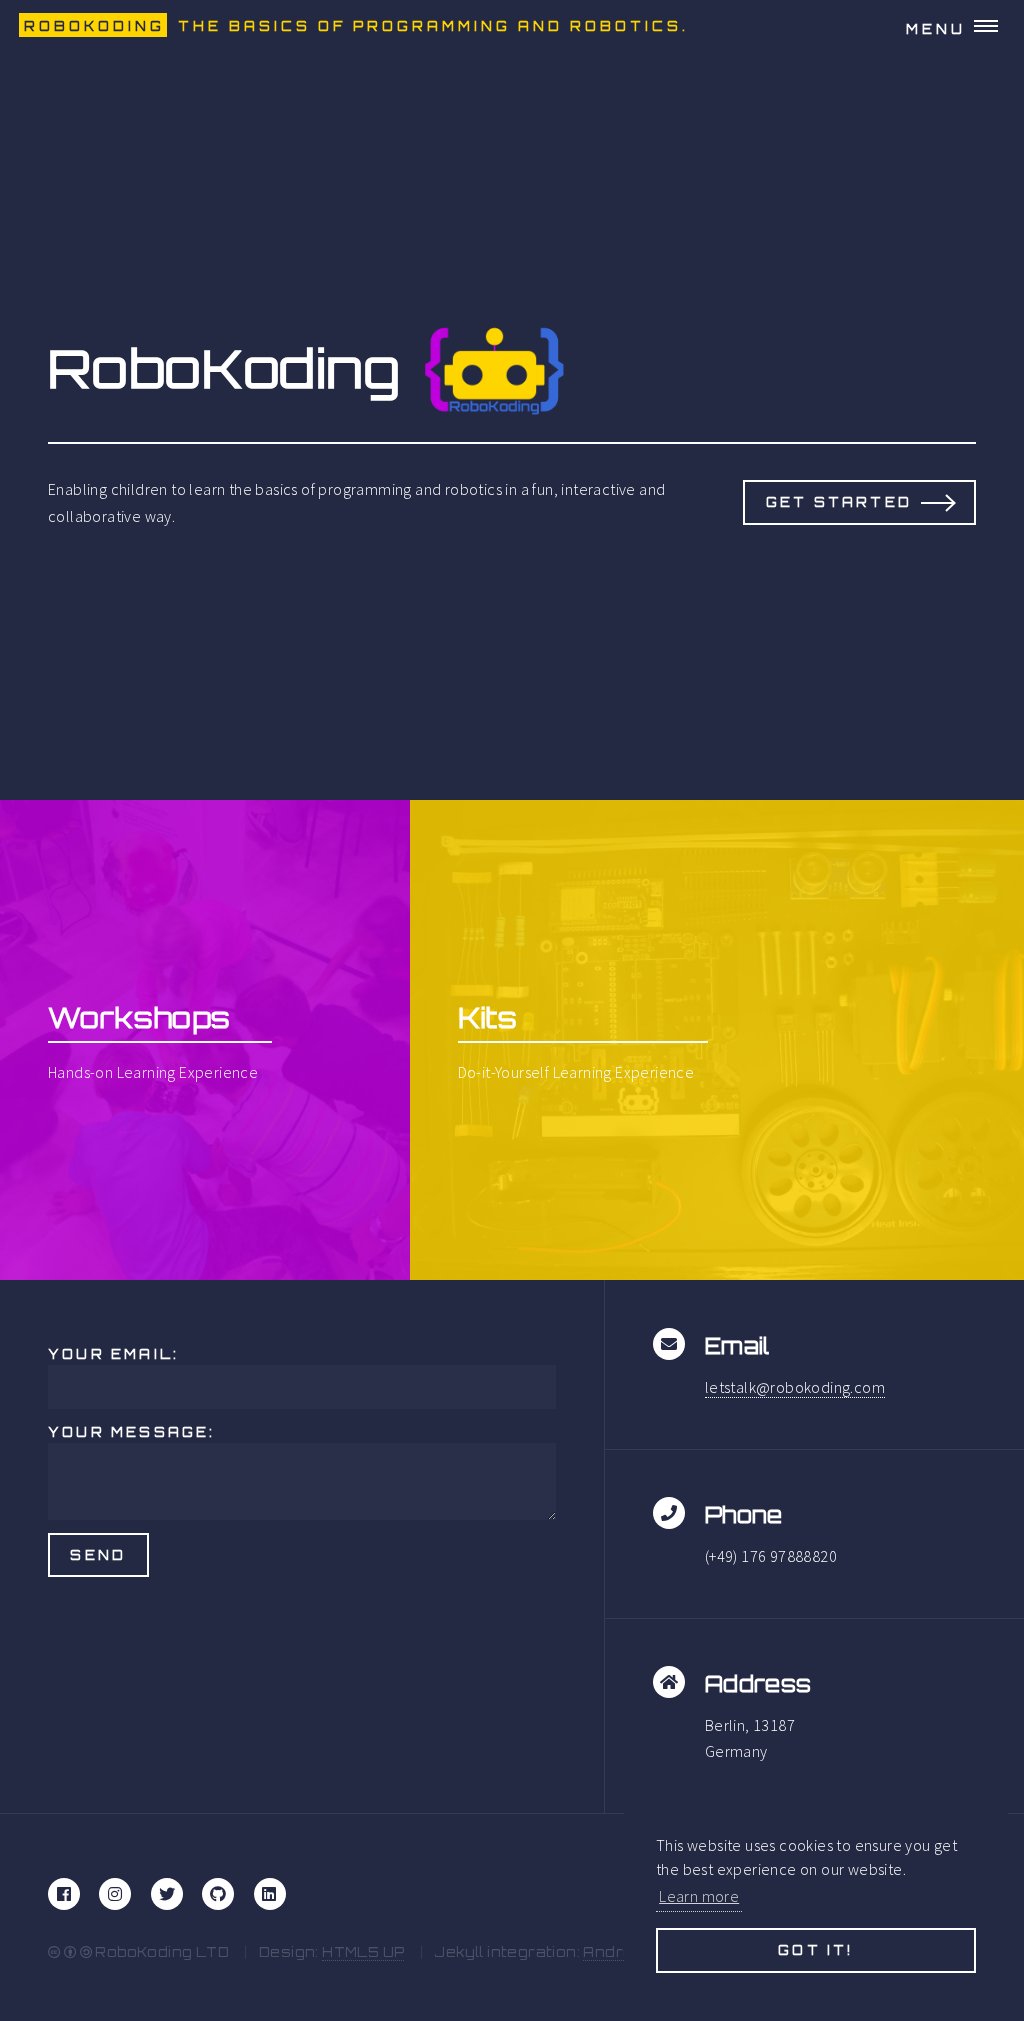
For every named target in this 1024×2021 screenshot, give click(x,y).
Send (98, 1555)
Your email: (113, 1354)
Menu (936, 29)
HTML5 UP (363, 1952)
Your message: (132, 1432)
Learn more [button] (699, 1896)
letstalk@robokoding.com (795, 1387)
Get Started (839, 502)
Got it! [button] (815, 1950)
